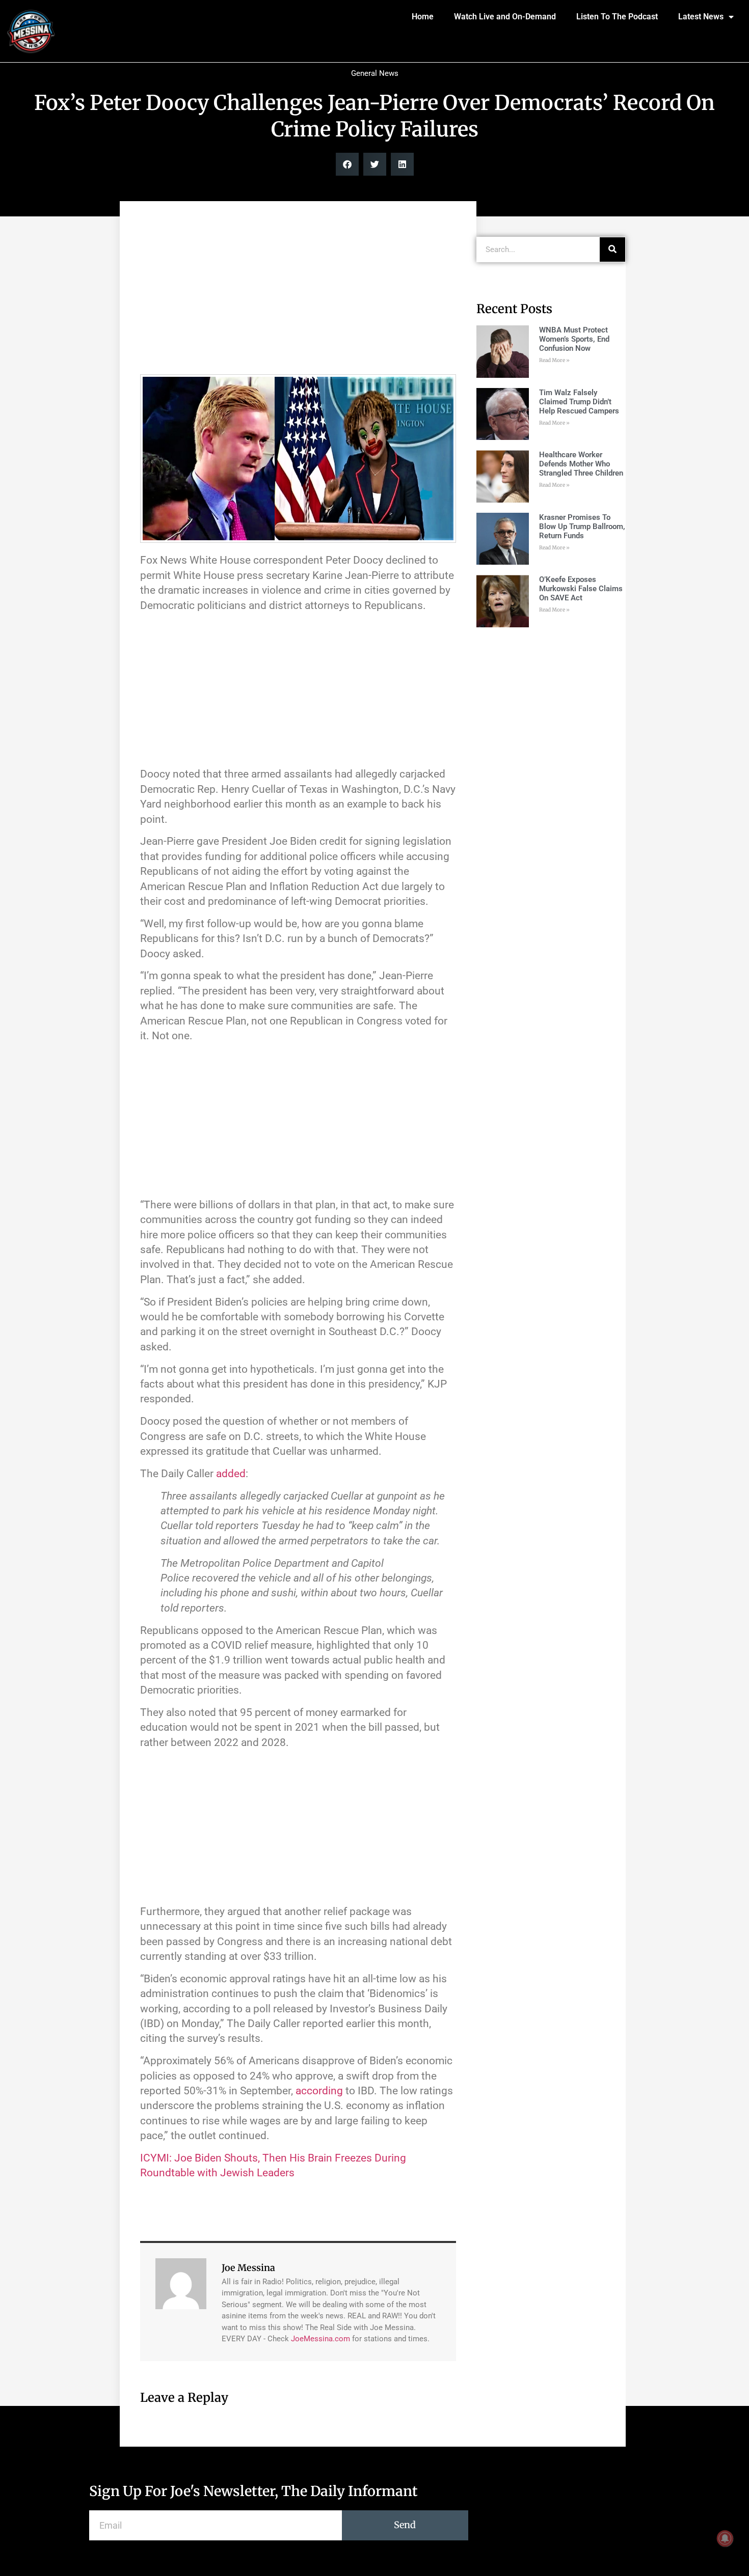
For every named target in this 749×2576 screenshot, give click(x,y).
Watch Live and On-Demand (505, 17)
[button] (347, 164)
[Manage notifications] (725, 2538)
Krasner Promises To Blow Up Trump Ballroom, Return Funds (582, 527)
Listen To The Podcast (617, 17)
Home (423, 17)
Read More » (554, 360)
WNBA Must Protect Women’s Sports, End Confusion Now (574, 339)
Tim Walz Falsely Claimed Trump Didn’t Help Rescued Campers (579, 402)
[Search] (612, 250)
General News (375, 73)
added (231, 1474)
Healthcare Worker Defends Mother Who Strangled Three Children (581, 464)
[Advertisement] (298, 293)
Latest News (701, 17)
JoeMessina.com (320, 2339)
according (319, 2091)
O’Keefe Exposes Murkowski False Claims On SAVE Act (581, 589)
